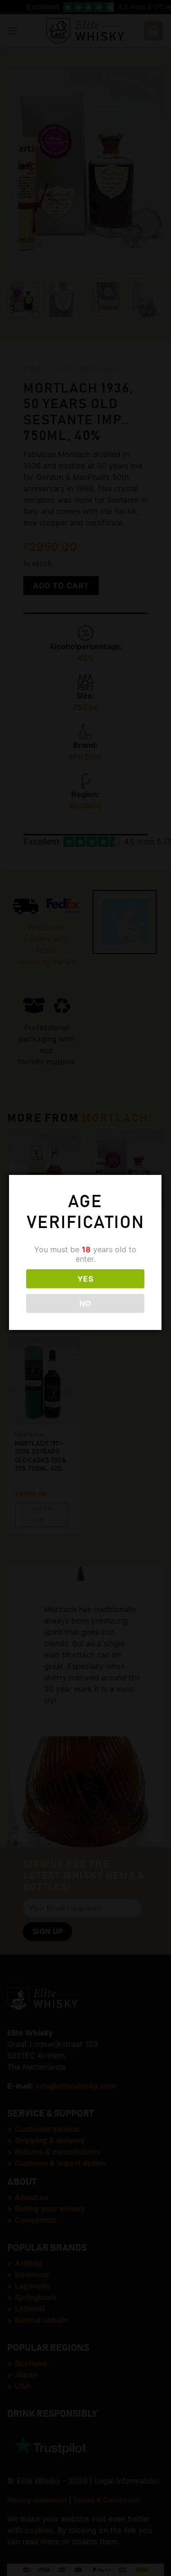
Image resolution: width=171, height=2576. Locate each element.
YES (85, 1279)
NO (85, 1303)
